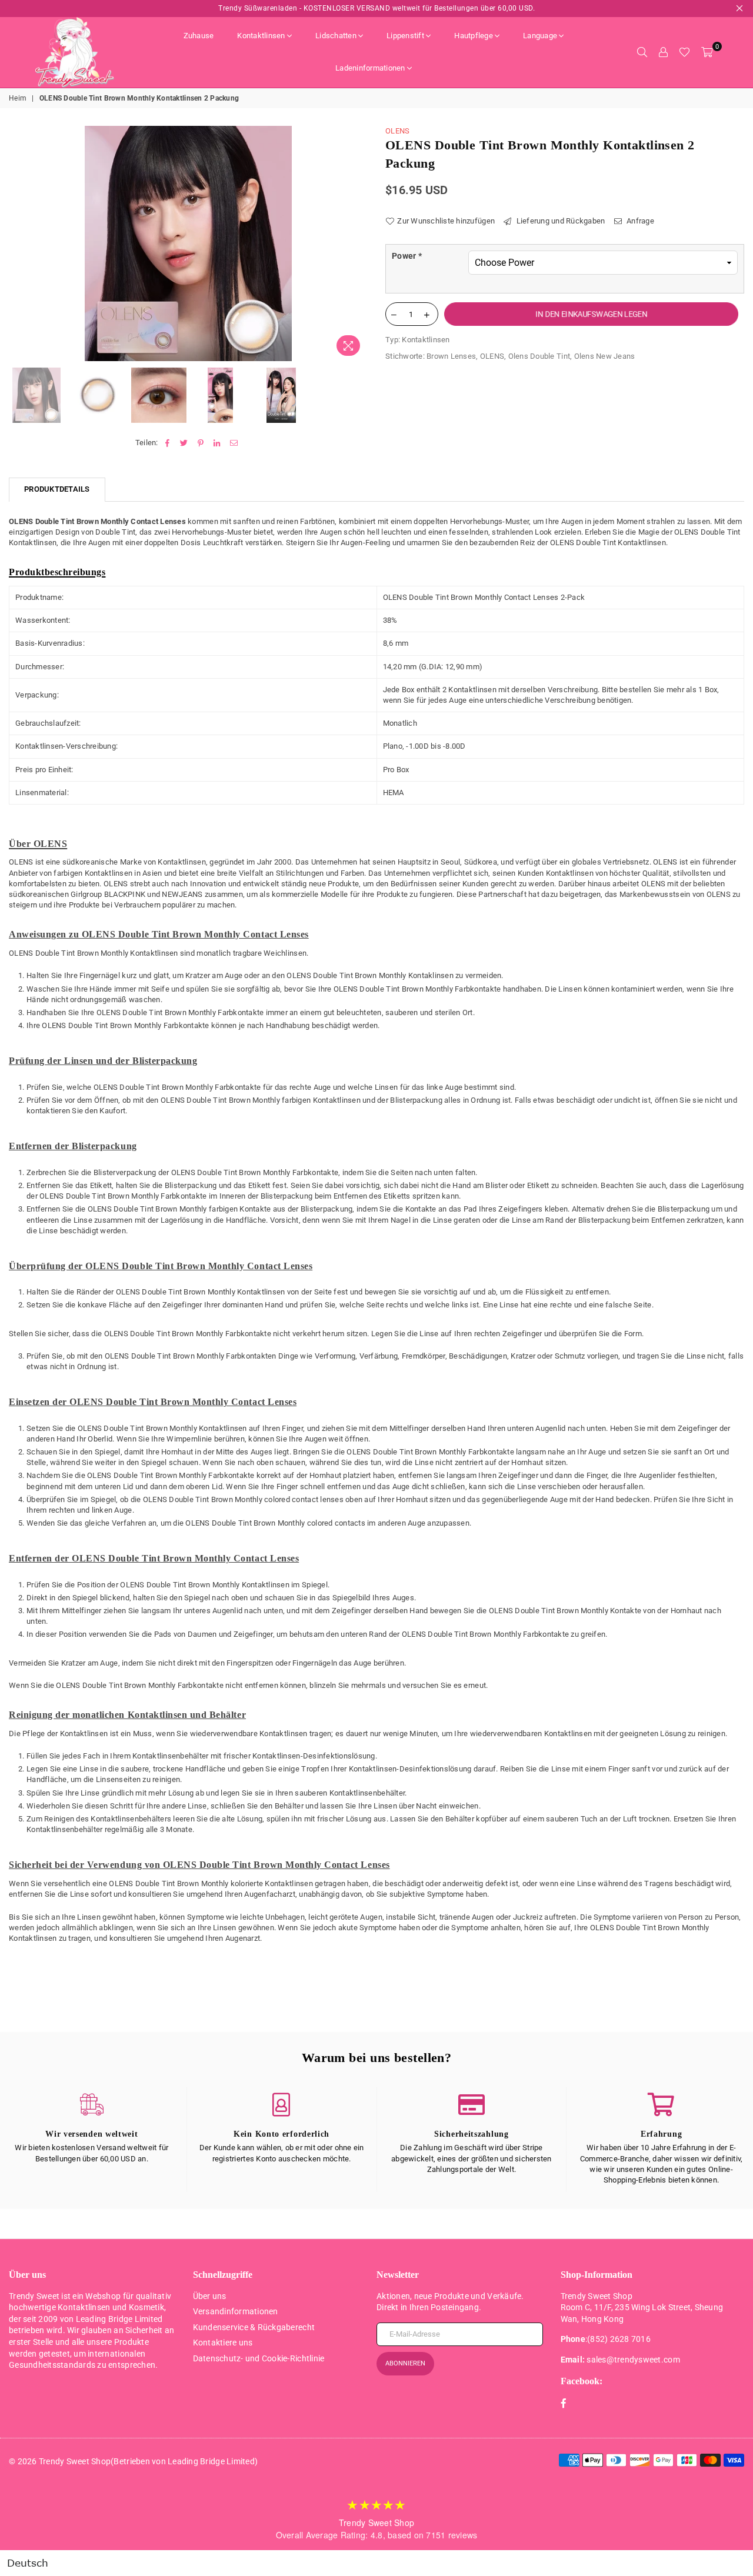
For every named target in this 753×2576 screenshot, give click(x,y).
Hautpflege (474, 36)
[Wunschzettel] (684, 52)
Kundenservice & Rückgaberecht (254, 2327)
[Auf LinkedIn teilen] (217, 443)
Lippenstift (405, 36)
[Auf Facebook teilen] (167, 443)
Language (540, 36)
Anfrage (639, 221)
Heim (18, 98)
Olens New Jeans (605, 356)
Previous (19, 244)
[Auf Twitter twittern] (184, 443)
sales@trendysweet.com (633, 2360)
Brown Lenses (451, 356)
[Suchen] (642, 52)
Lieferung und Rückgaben (559, 221)
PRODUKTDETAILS (57, 489)
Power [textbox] (407, 256)
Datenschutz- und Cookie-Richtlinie (259, 2358)
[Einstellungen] (663, 52)
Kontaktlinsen (261, 36)
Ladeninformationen (370, 68)
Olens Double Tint (539, 356)
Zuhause (199, 36)
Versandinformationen (236, 2311)
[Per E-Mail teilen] (234, 443)
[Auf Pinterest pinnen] (201, 443)
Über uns (210, 2296)
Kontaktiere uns (223, 2343)
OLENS (397, 131)
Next (357, 244)
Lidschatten (336, 36)
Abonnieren (405, 2363)
